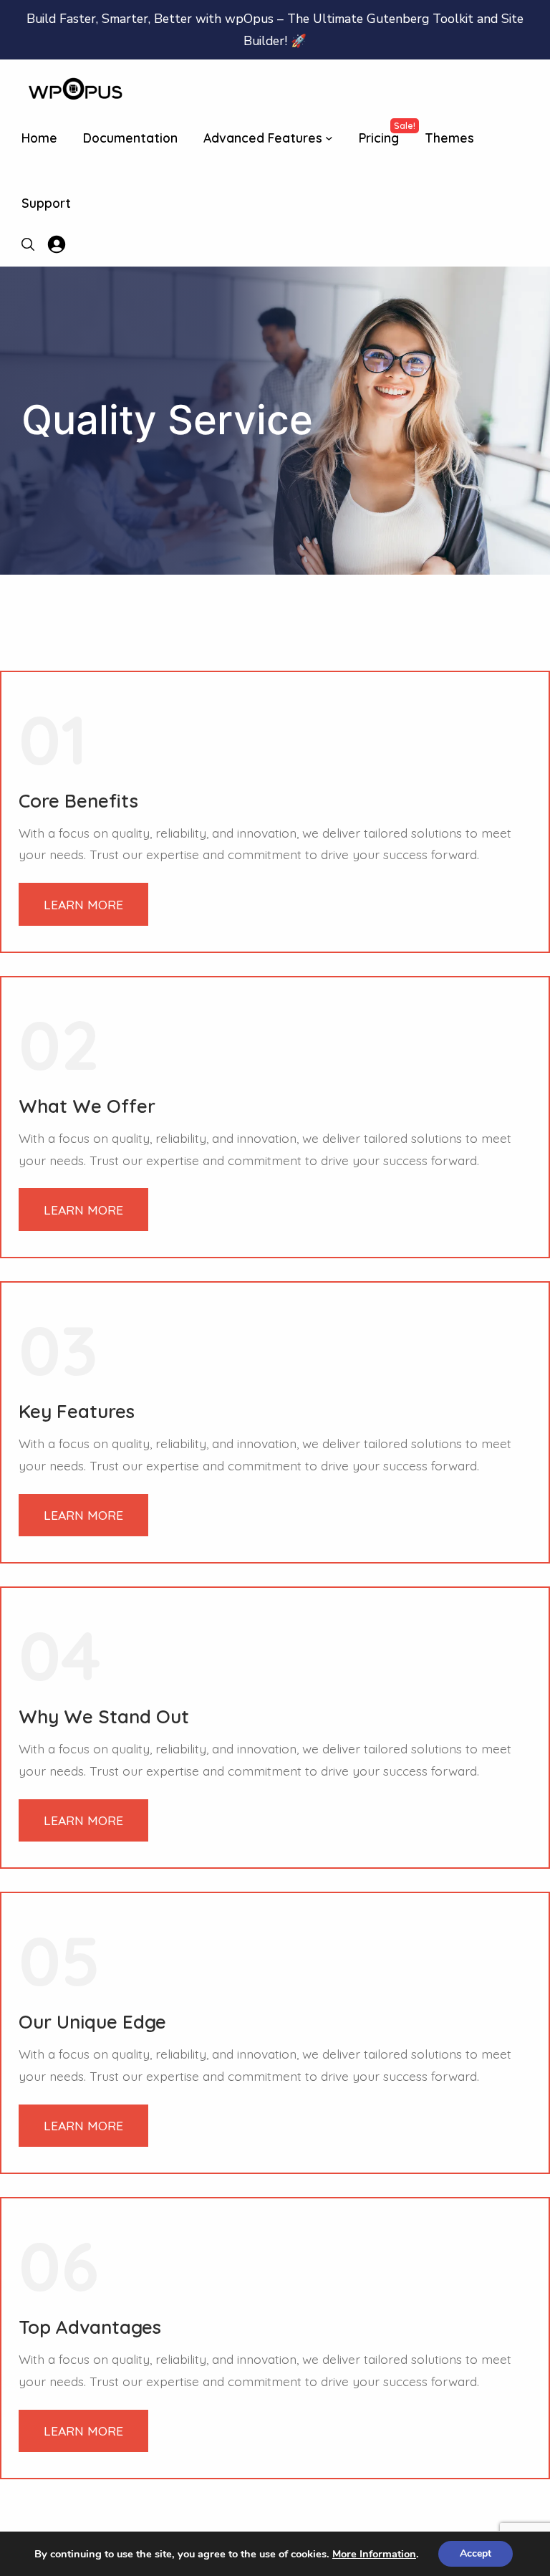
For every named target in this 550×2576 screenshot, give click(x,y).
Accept (476, 2553)
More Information (374, 2554)
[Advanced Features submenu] (329, 138)
